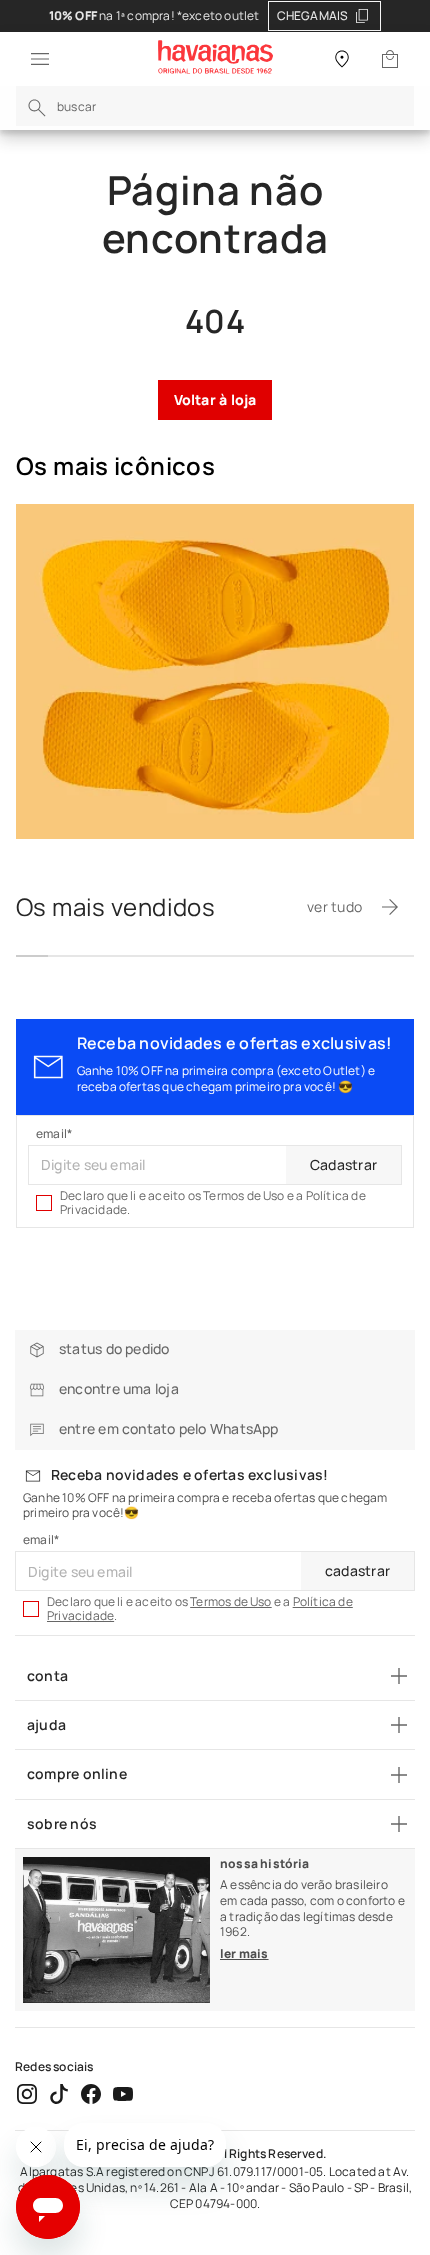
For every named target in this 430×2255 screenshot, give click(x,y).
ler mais (244, 1953)
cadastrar (357, 1570)
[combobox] (215, 106)
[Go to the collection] (215, 671)
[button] (34, 59)
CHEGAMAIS (313, 15)
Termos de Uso (231, 1601)
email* (54, 1134)
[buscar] (37, 108)
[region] (215, 16)
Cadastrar (343, 1164)
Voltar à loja (215, 399)
